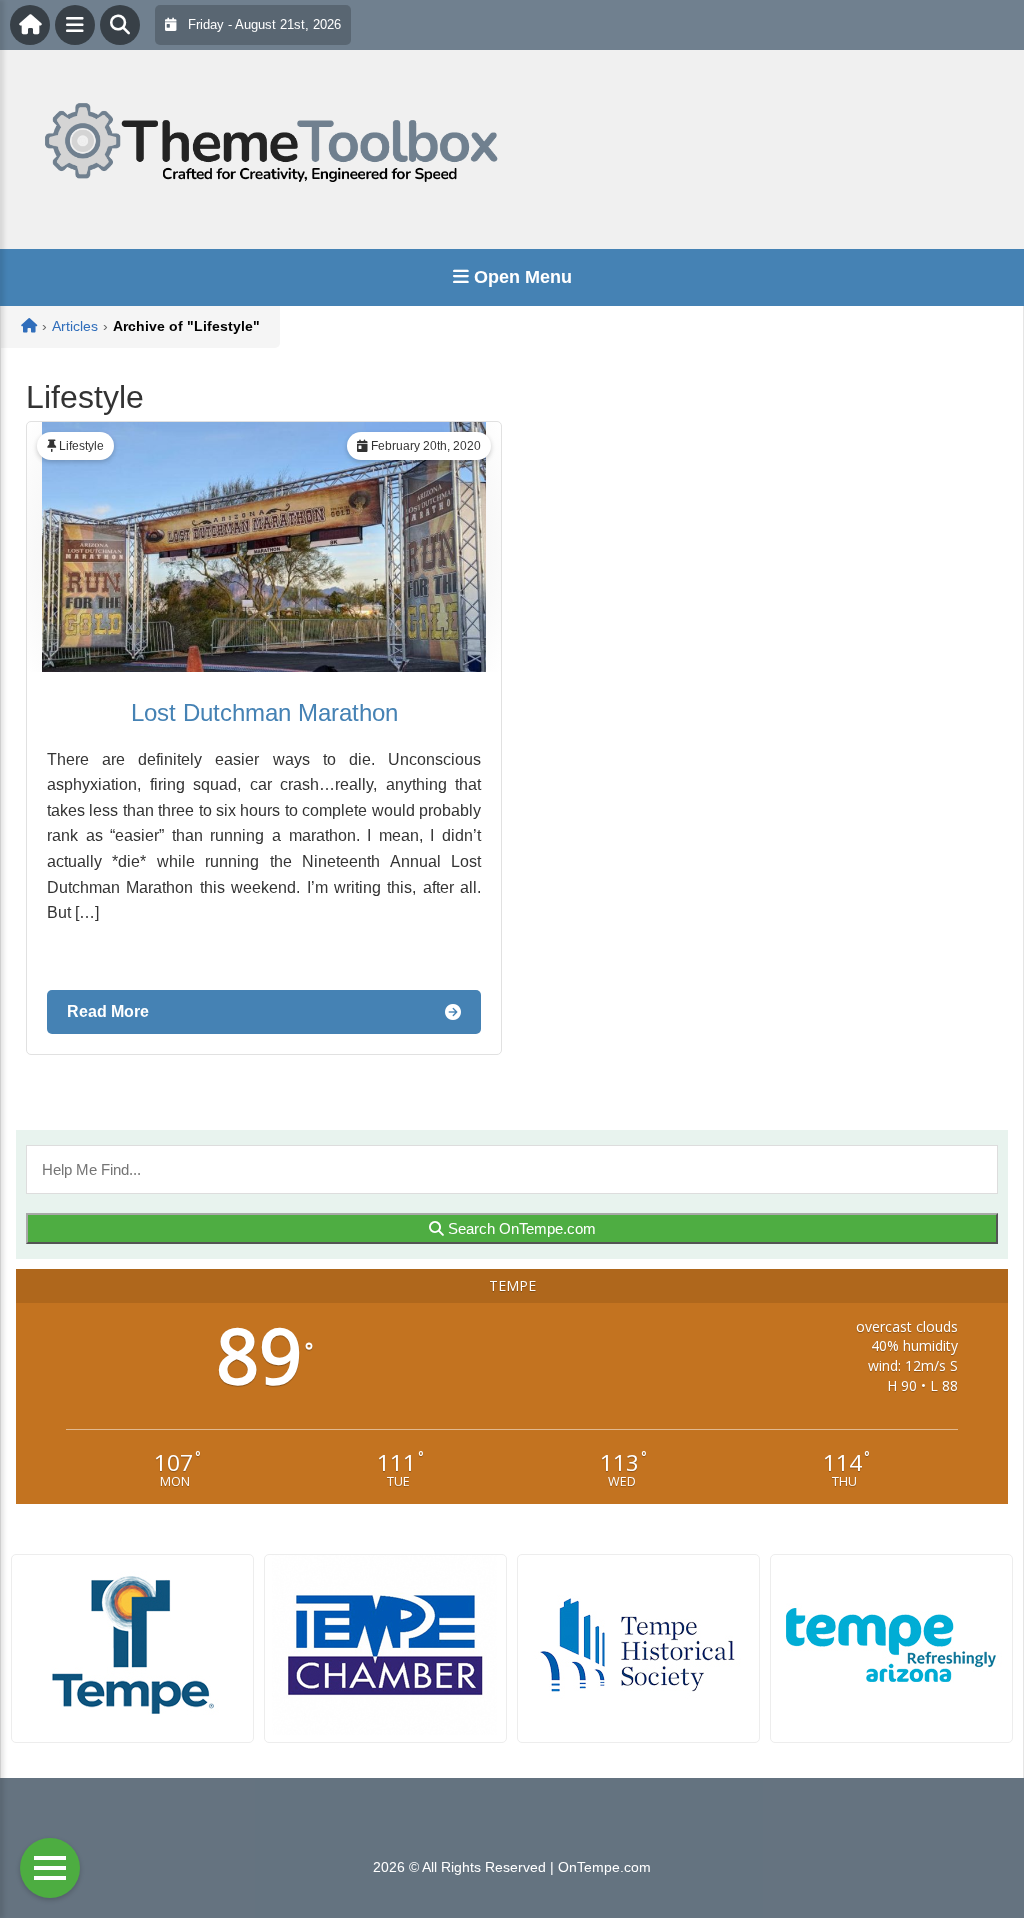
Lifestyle (81, 446)
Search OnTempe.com (520, 1228)
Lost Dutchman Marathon (264, 712)
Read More (108, 1011)
